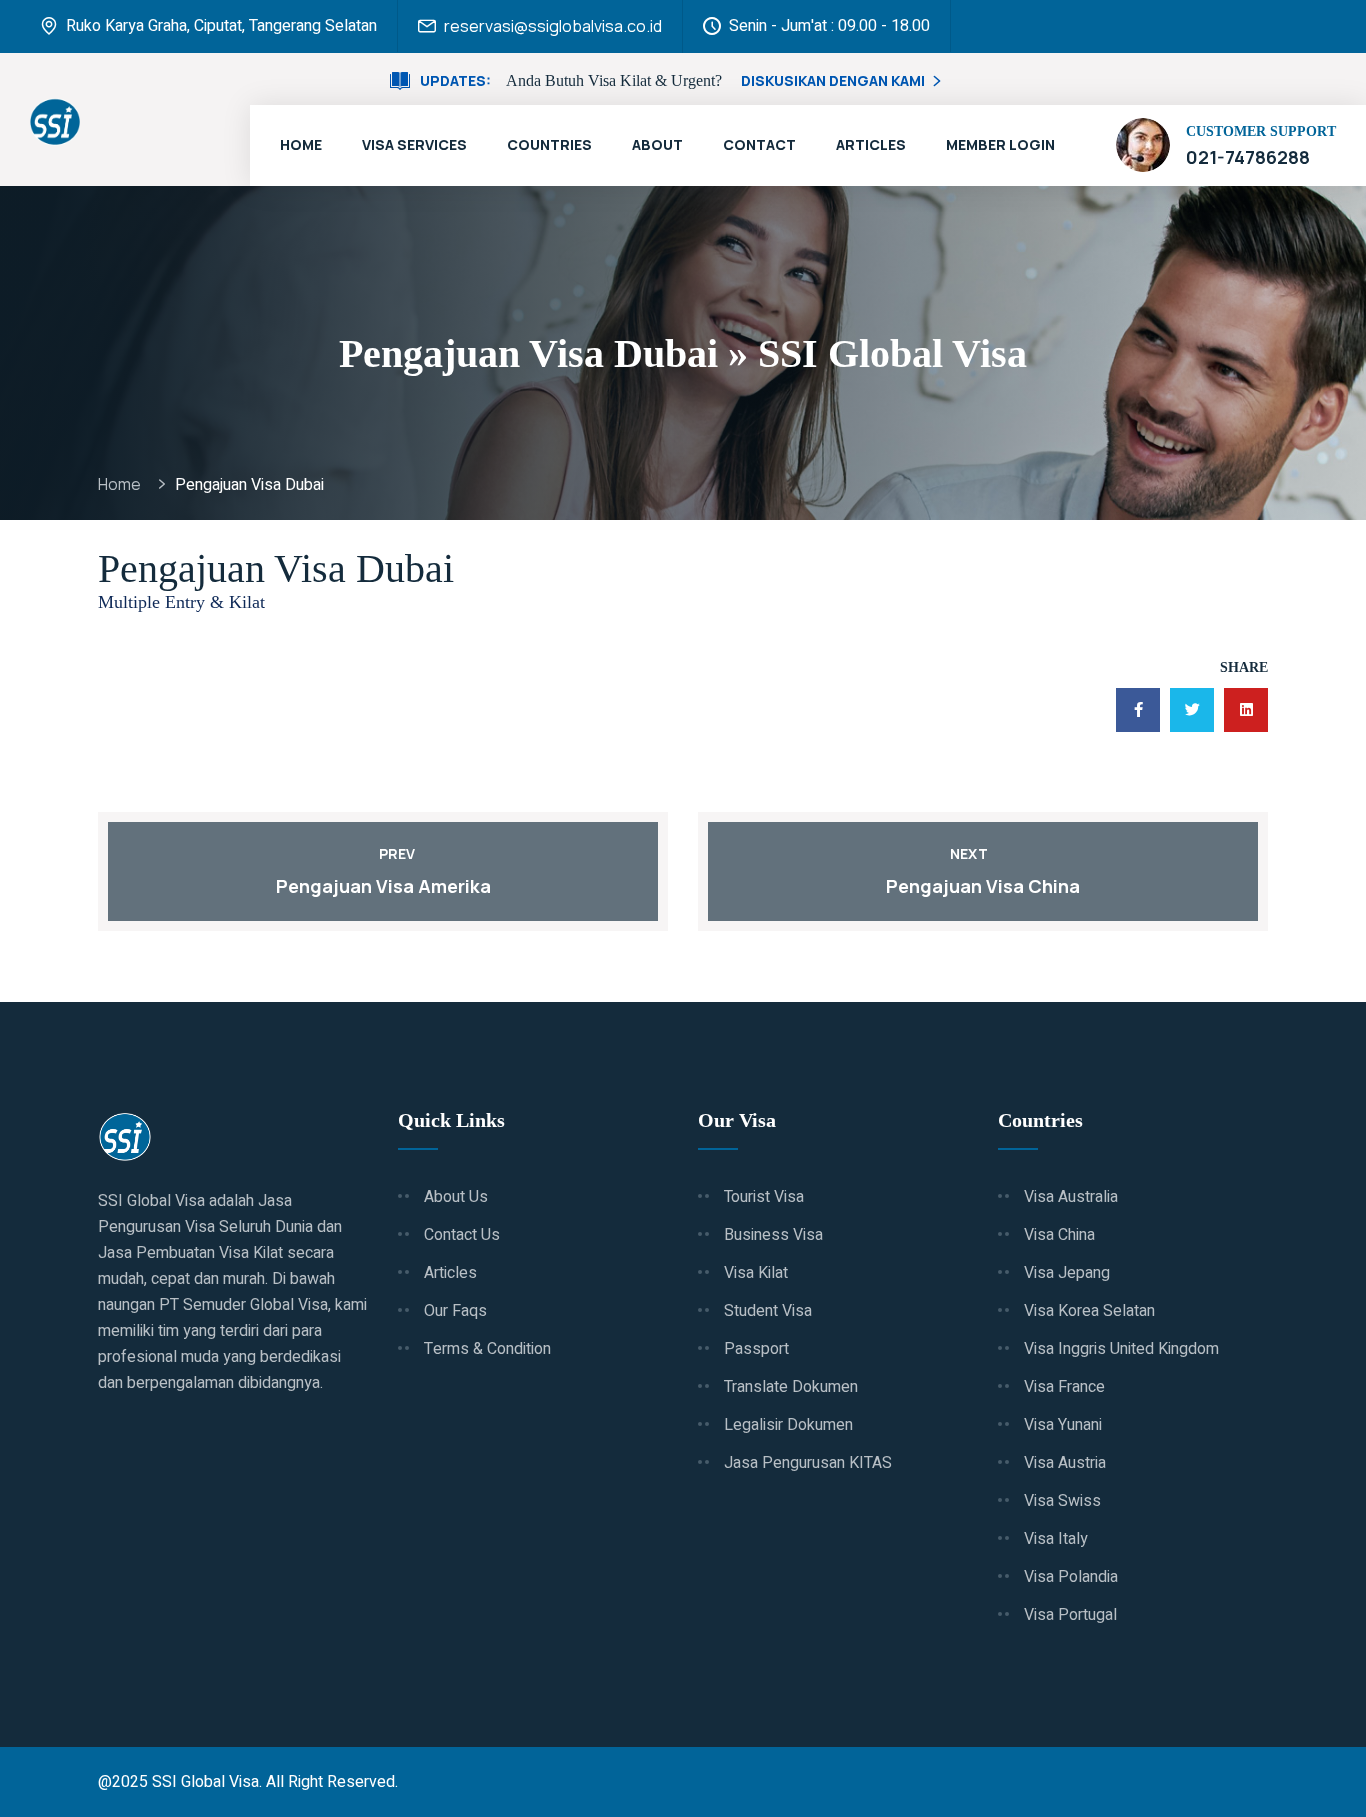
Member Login (1000, 144)
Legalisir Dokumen (788, 1425)
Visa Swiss (1062, 1501)
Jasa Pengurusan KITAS (808, 1463)
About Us (456, 1197)
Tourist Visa (764, 1197)
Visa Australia (1071, 1197)
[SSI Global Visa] (55, 122)
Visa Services (414, 144)
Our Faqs (455, 1311)
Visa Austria (1065, 1463)
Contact (759, 144)
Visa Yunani (1063, 1425)
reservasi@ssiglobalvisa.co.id (553, 26)
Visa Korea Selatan (1089, 1311)
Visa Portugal (1070, 1615)
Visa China (1059, 1235)
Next (969, 853)
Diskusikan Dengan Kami (833, 80)
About (657, 144)
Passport (756, 1349)
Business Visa (773, 1235)
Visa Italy (1056, 1539)
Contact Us (462, 1235)
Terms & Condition (487, 1349)
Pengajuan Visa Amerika (383, 886)
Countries (549, 144)
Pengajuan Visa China (983, 886)
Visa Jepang (1067, 1273)
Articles (871, 144)
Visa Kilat (756, 1273)
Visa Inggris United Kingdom (1121, 1349)
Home (301, 144)
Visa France (1064, 1387)
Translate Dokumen (791, 1387)
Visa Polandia (1071, 1577)
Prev (397, 853)
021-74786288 (1248, 157)
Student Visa (768, 1311)
